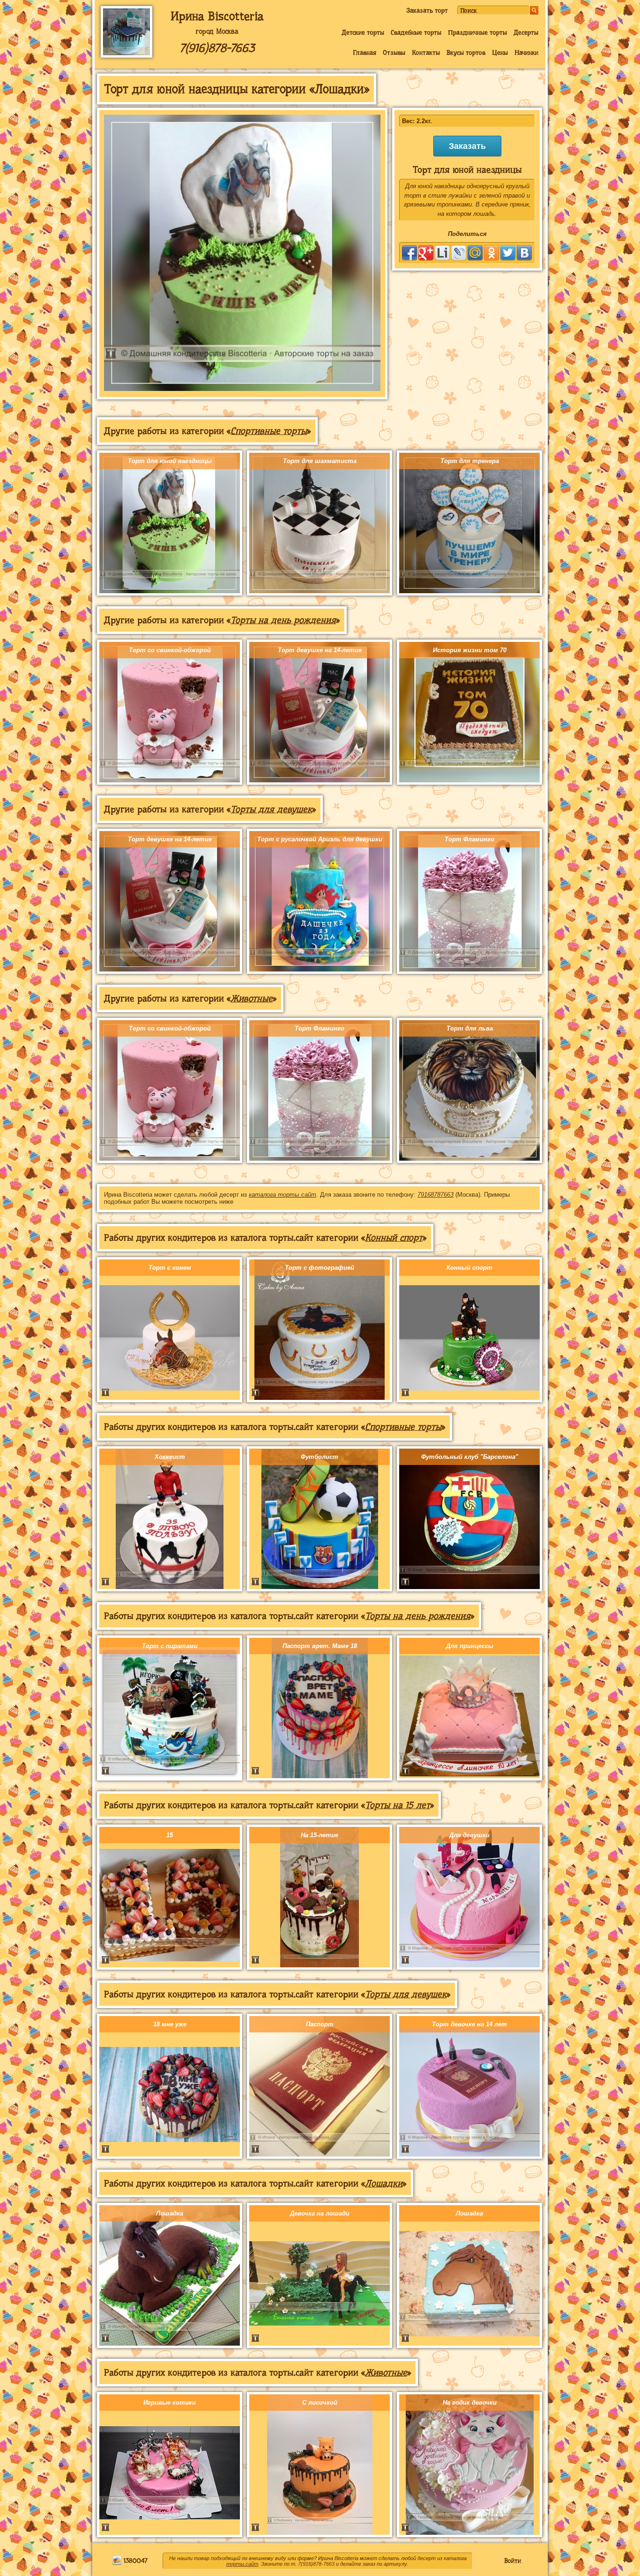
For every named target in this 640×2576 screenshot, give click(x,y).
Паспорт (320, 2024)
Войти (513, 2561)
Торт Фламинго (469, 839)
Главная (365, 52)
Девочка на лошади (320, 2213)
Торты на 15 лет (398, 1805)
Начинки (526, 52)
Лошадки (384, 2183)
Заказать (467, 146)
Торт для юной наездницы (170, 461)
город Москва (217, 31)
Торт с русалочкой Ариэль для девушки (320, 839)
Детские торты (363, 32)
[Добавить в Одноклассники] (491, 253)
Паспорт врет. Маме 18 (320, 1646)
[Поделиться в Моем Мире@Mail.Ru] (475, 253)
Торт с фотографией (320, 1268)
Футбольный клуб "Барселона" (470, 1457)
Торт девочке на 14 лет (469, 2024)
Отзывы (394, 52)
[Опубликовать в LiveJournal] (459, 253)
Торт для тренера (470, 461)
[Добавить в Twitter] (508, 253)
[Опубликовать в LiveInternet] (442, 253)
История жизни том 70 (470, 650)
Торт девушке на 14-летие (320, 650)
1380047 (135, 2561)
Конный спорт (394, 1238)
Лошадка (170, 2213)
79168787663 (435, 1195)
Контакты (426, 52)
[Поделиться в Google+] (426, 253)
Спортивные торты (269, 431)
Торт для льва (470, 1028)
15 (170, 1835)
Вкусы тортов (466, 52)
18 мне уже (170, 2024)
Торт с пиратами (170, 1646)
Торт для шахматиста (320, 461)
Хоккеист (170, 1457)
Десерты (526, 32)
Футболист (320, 1457)
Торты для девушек (271, 809)
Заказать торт (427, 10)
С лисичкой (320, 2403)
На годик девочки (470, 2403)
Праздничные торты (477, 32)
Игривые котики (170, 2403)
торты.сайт (242, 2564)
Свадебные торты (416, 32)
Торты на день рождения (283, 620)
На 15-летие (320, 1835)
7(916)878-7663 (217, 48)
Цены (500, 52)
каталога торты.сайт (283, 1195)
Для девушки (469, 1835)
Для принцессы (470, 1646)
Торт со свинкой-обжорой (170, 650)
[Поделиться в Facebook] (409, 253)
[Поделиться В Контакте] (524, 253)
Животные (252, 998)
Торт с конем (170, 1268)
